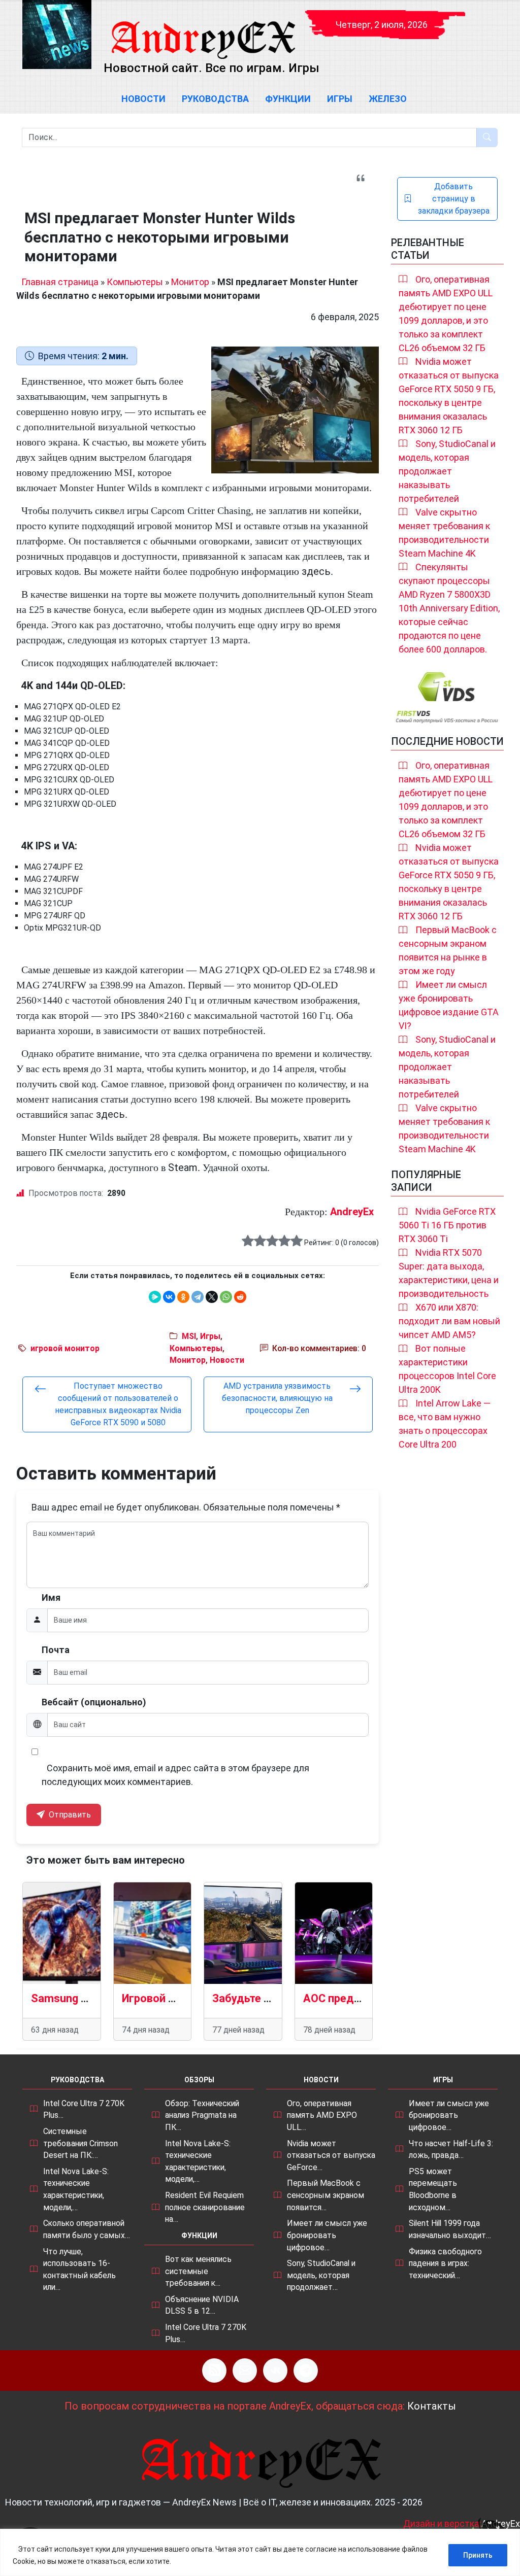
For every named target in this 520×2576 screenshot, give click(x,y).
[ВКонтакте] (169, 1297)
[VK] (275, 2371)
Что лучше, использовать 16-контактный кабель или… (79, 2270)
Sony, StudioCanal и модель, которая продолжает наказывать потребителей (447, 471)
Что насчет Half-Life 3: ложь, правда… (451, 2150)
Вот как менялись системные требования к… (198, 2271)
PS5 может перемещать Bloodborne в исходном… (433, 2189)
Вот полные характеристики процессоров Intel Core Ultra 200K (447, 1369)
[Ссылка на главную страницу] (203, 30)
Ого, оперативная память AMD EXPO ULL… (322, 2115)
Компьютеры (135, 282)
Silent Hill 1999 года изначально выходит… (450, 2229)
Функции (288, 99)
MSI (189, 1336)
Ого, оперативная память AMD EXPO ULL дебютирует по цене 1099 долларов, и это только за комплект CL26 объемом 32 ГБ (446, 314)
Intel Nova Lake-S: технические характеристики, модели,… (76, 2189)
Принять (478, 2555)
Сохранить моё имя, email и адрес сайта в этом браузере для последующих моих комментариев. (175, 1775)
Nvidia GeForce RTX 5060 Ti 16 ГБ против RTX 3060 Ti (447, 1225)
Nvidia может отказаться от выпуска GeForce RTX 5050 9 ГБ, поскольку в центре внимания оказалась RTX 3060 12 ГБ (449, 396)
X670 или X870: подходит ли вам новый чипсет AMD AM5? (449, 1321)
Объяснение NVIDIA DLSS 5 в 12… (202, 2305)
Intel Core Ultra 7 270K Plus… (84, 2109)
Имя (51, 1598)
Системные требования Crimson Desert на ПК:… (80, 2143)
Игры (340, 99)
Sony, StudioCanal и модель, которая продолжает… (321, 2275)
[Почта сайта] (245, 2371)
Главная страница (60, 282)
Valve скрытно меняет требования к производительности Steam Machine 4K (444, 533)
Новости (143, 99)
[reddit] (240, 1297)
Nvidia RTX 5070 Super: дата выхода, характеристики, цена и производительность (449, 1273)
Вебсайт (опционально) (94, 1702)
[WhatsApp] (226, 1297)
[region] (260, 2552)
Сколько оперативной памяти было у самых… (87, 2229)
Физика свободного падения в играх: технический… (445, 2263)
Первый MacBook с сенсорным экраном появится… (326, 2195)
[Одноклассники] (183, 1297)
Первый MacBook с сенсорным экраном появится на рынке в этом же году (448, 950)
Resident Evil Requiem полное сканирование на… (205, 2207)
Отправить (69, 1815)
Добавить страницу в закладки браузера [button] (454, 199)
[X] (212, 1297)
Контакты (432, 2406)
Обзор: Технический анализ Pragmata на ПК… (202, 2115)
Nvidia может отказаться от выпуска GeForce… (331, 2155)
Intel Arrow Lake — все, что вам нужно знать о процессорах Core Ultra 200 (445, 1424)
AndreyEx (352, 1212)
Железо (388, 99)
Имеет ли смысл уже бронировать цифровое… (327, 2235)
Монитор (190, 282)
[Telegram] (198, 1297)
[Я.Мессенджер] (155, 1297)
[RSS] (214, 2371)
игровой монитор (65, 1348)
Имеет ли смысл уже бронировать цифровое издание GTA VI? (449, 1005)
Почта (56, 1650)
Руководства (215, 99)
